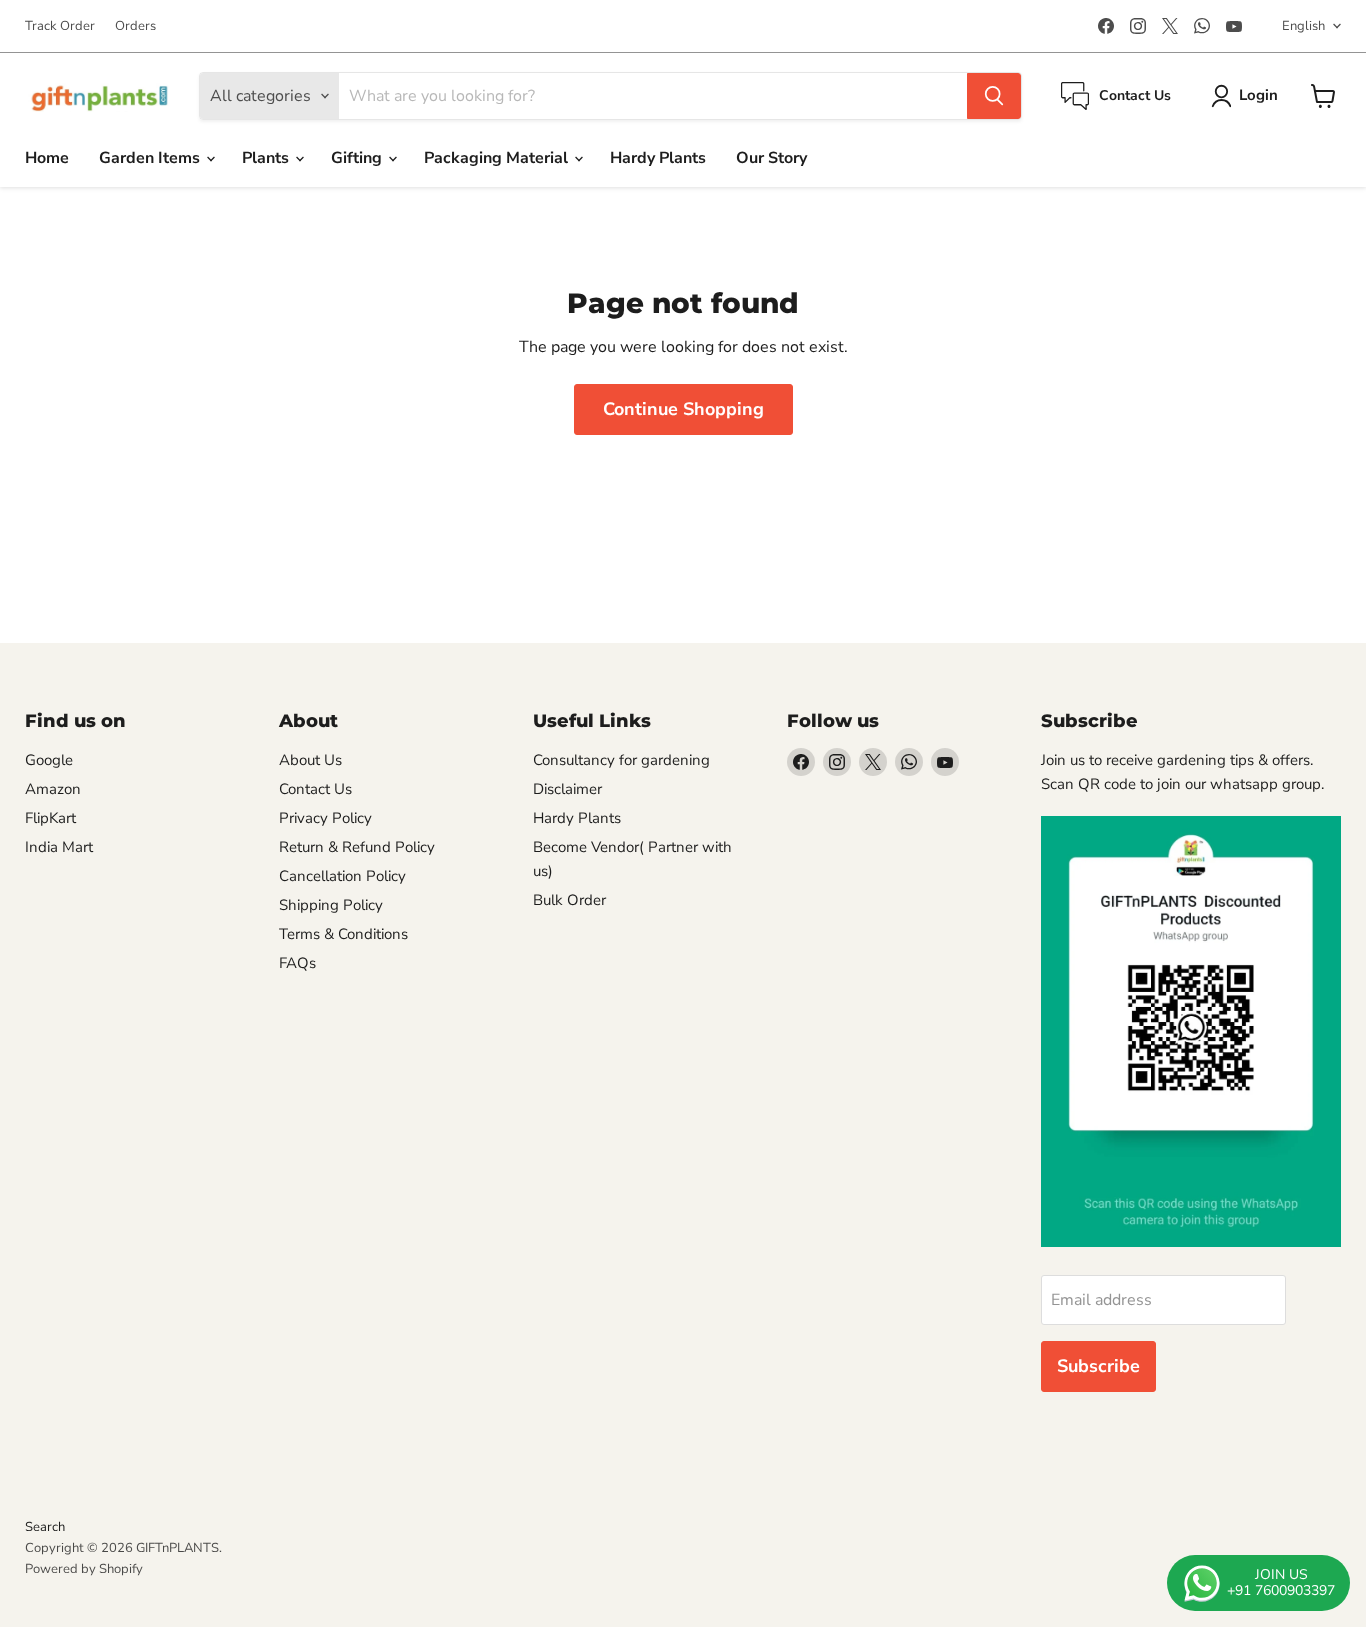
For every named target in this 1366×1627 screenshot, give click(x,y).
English (1303, 26)
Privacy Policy (325, 818)
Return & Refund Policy (357, 847)
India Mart (59, 847)
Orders (135, 26)
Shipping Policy (331, 905)
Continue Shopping (683, 409)
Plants (267, 158)
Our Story (771, 158)
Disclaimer (567, 789)
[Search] (994, 96)
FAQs (297, 963)
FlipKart (50, 818)
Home (47, 158)
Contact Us (315, 789)
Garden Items (151, 158)
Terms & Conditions (343, 934)
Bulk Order (569, 900)
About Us (310, 760)
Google (49, 760)
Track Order (60, 26)
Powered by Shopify (84, 1569)
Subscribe (1098, 1366)
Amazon (53, 789)
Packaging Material (498, 158)
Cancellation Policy (342, 876)
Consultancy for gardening (621, 760)
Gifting (358, 158)
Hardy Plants (658, 158)
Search (45, 1527)
